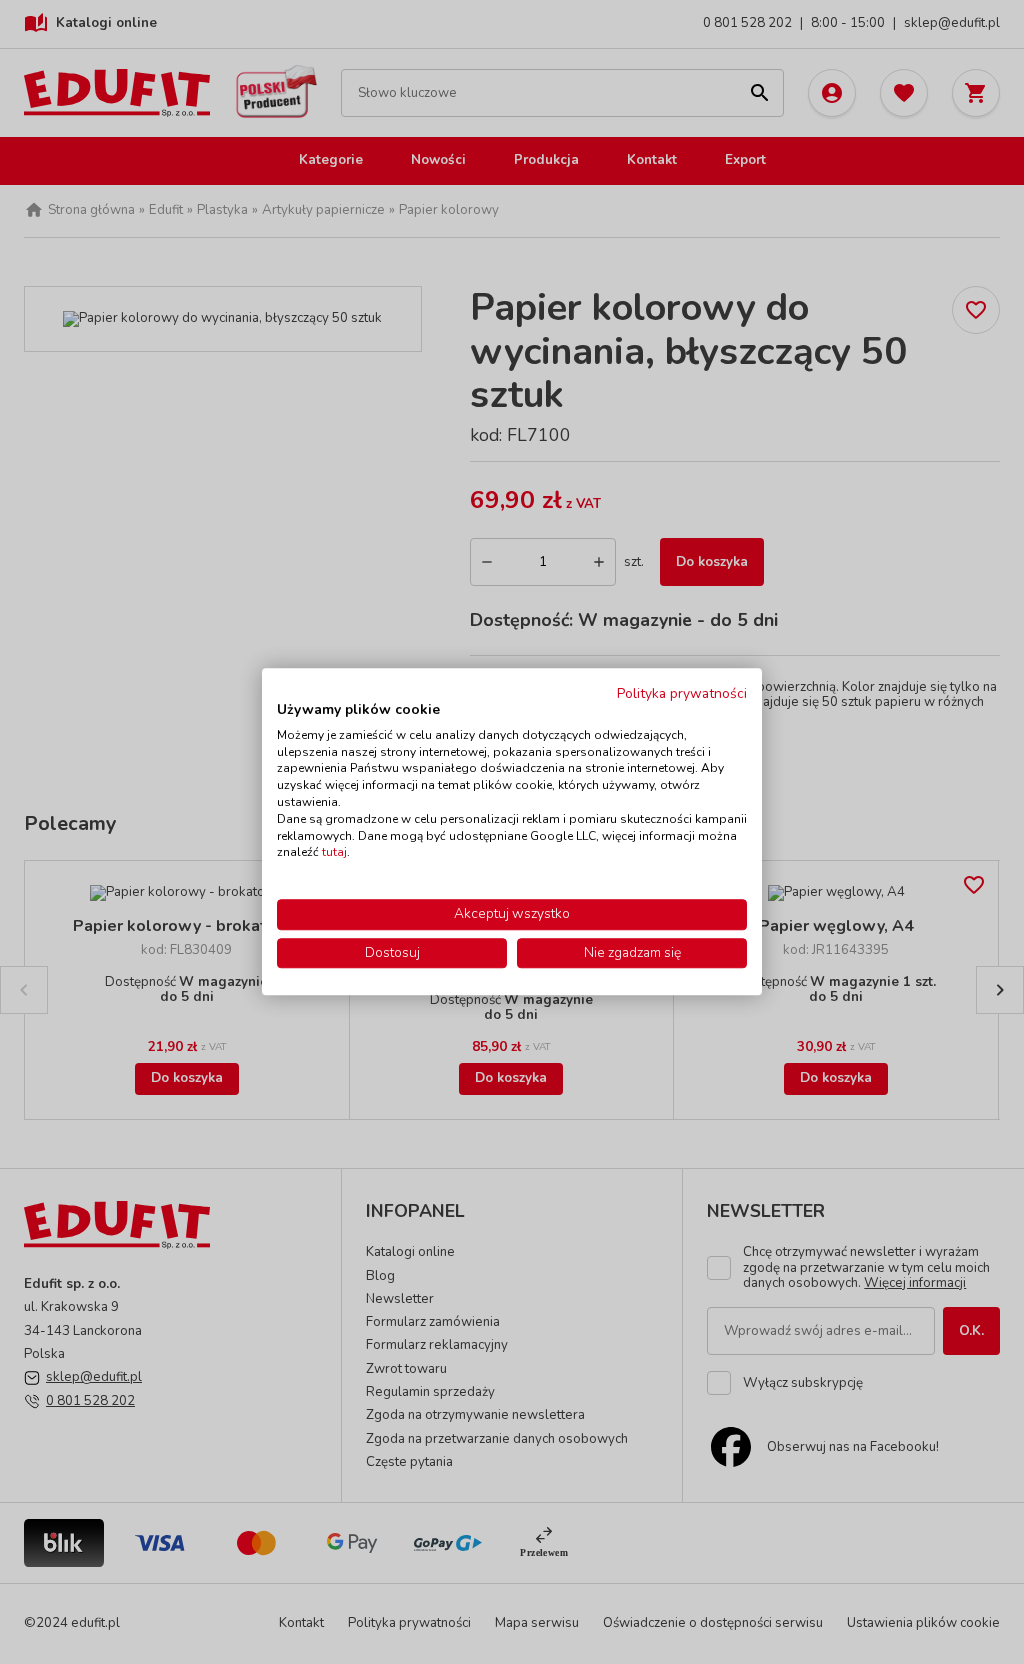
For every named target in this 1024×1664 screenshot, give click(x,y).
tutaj (334, 853)
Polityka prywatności (682, 693)
